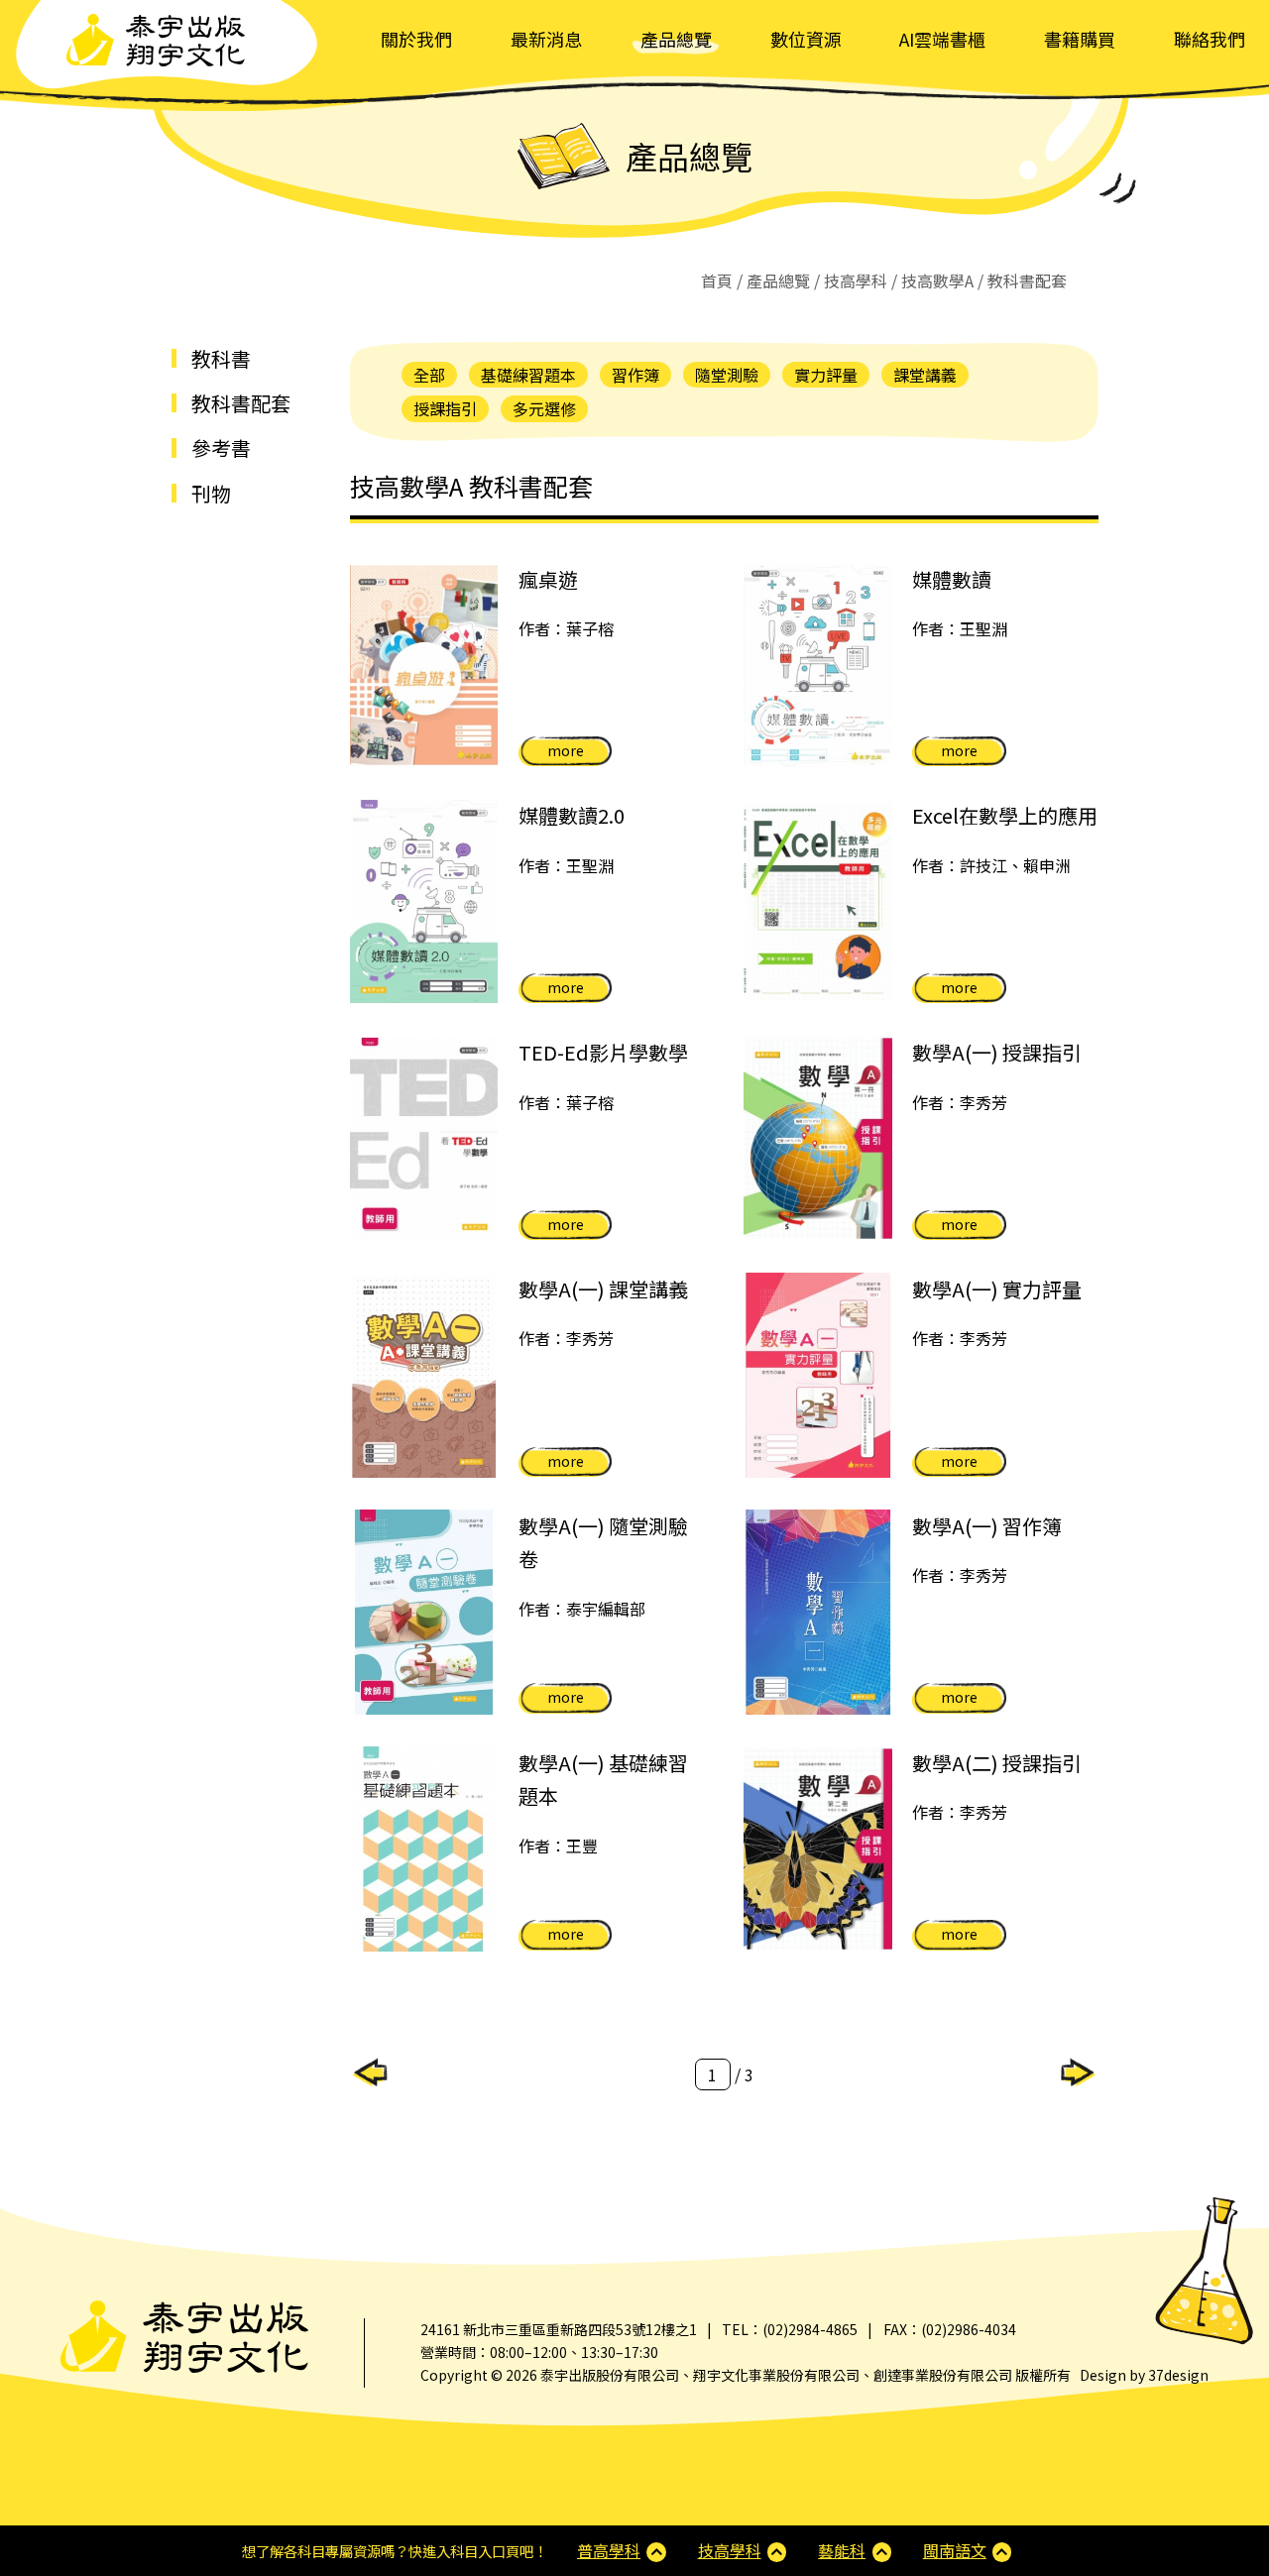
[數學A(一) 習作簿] (818, 1612)
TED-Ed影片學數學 (603, 1052)
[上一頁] (370, 2071)
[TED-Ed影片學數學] (424, 1138)
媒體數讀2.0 (572, 815)
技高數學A (937, 280)
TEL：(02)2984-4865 (790, 2329)
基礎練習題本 (528, 375)
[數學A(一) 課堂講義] (424, 1375)
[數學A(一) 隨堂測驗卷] (424, 1612)
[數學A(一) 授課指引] (818, 1138)
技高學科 (856, 280)
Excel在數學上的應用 (1005, 815)
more (566, 750)
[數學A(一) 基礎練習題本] (424, 1849)
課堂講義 (925, 375)
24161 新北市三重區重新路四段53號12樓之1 (559, 2329)
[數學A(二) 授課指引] (818, 1849)
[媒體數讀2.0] (424, 901)
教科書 (221, 358)
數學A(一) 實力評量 (997, 1289)
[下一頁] (1079, 2071)
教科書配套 (241, 403)
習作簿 (635, 375)
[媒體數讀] (818, 666)
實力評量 (826, 375)
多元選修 (544, 408)
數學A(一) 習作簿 (987, 1526)
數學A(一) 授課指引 (997, 1052)
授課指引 (445, 408)
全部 (429, 375)
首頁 (717, 280)
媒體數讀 (952, 579)
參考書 (221, 448)
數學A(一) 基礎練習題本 (603, 1779)
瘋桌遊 (548, 579)
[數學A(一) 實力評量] (818, 1375)
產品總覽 (778, 280)
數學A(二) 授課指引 (997, 1763)
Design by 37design (1144, 2375)
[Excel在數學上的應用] (818, 901)
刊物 (211, 493)
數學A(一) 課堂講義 (603, 1289)
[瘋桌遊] (424, 666)
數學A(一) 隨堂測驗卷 (603, 1542)
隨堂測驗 (727, 375)
